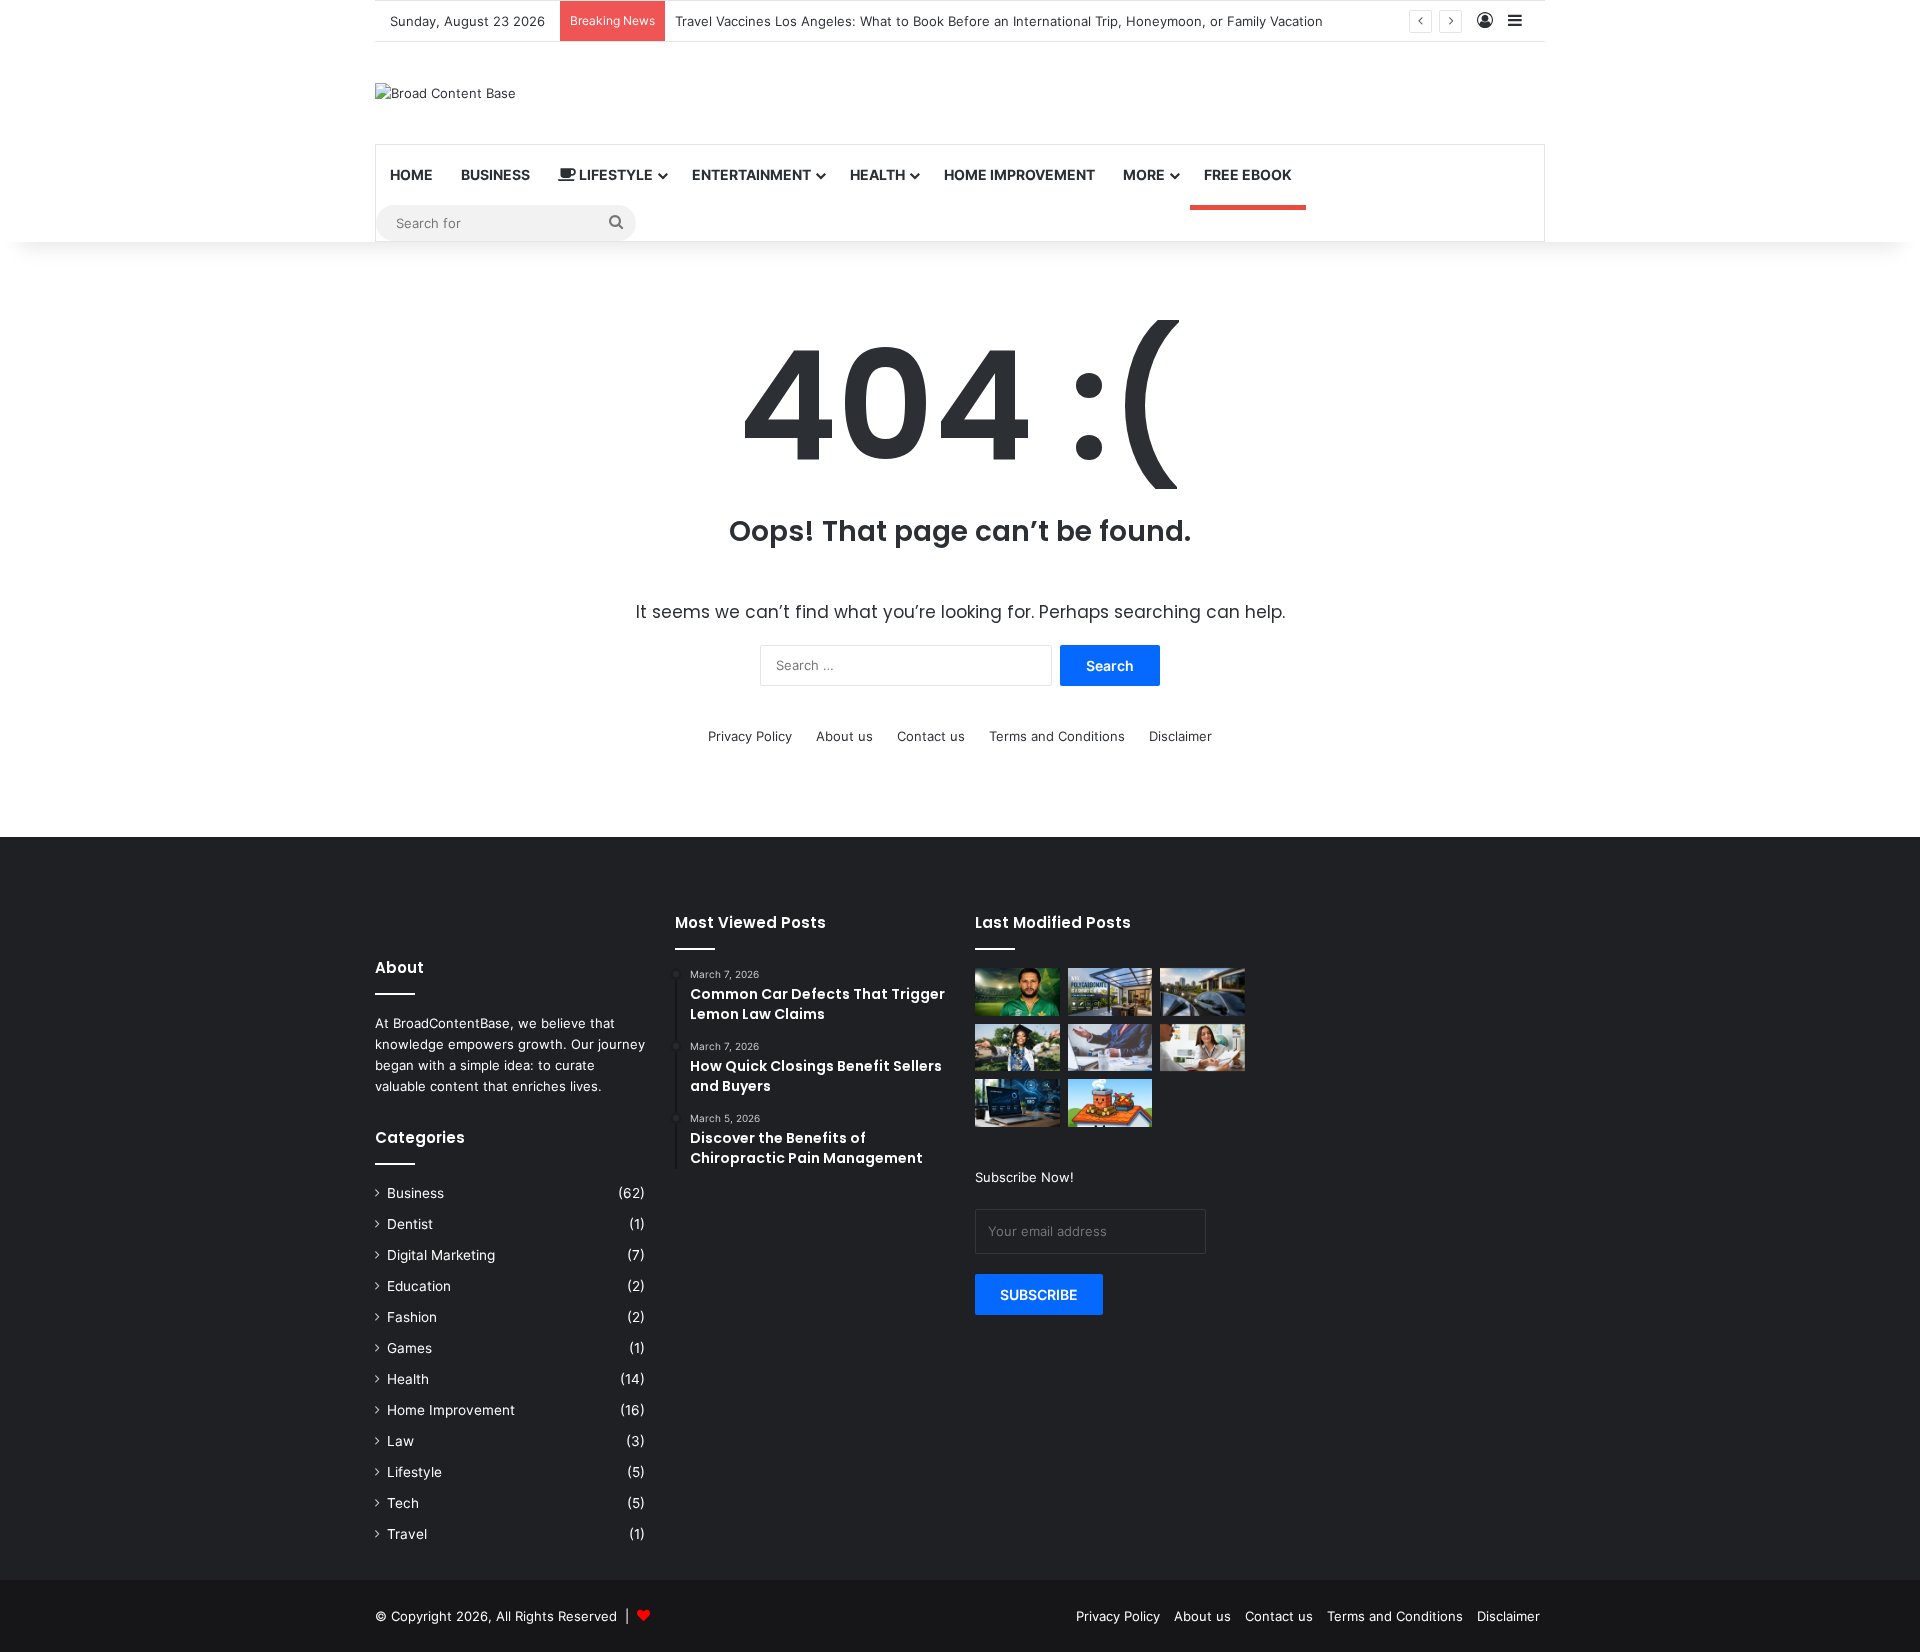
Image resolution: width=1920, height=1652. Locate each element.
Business (495, 174)
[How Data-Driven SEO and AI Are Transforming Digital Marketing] (1017, 1103)
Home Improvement (1019, 174)
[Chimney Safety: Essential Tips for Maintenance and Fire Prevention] (1110, 1103)
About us (844, 736)
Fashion (412, 1317)
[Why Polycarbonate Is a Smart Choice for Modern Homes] (1110, 992)
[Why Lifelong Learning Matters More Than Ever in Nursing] (1017, 1048)
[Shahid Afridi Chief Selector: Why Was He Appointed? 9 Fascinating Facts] (1017, 992)
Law (400, 1441)
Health (877, 174)
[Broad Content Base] (445, 93)
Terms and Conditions (1057, 736)
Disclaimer (1180, 736)
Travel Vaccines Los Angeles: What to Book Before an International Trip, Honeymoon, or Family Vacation (999, 21)
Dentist (410, 1224)
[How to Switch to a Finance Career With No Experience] (1110, 1048)
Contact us (931, 736)
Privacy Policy (750, 736)
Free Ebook (1248, 174)
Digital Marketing (441, 1255)
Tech (403, 1503)
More (1144, 174)
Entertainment (751, 174)
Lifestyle (614, 174)
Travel (407, 1534)
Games (409, 1348)
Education (419, 1286)
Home (411, 174)
